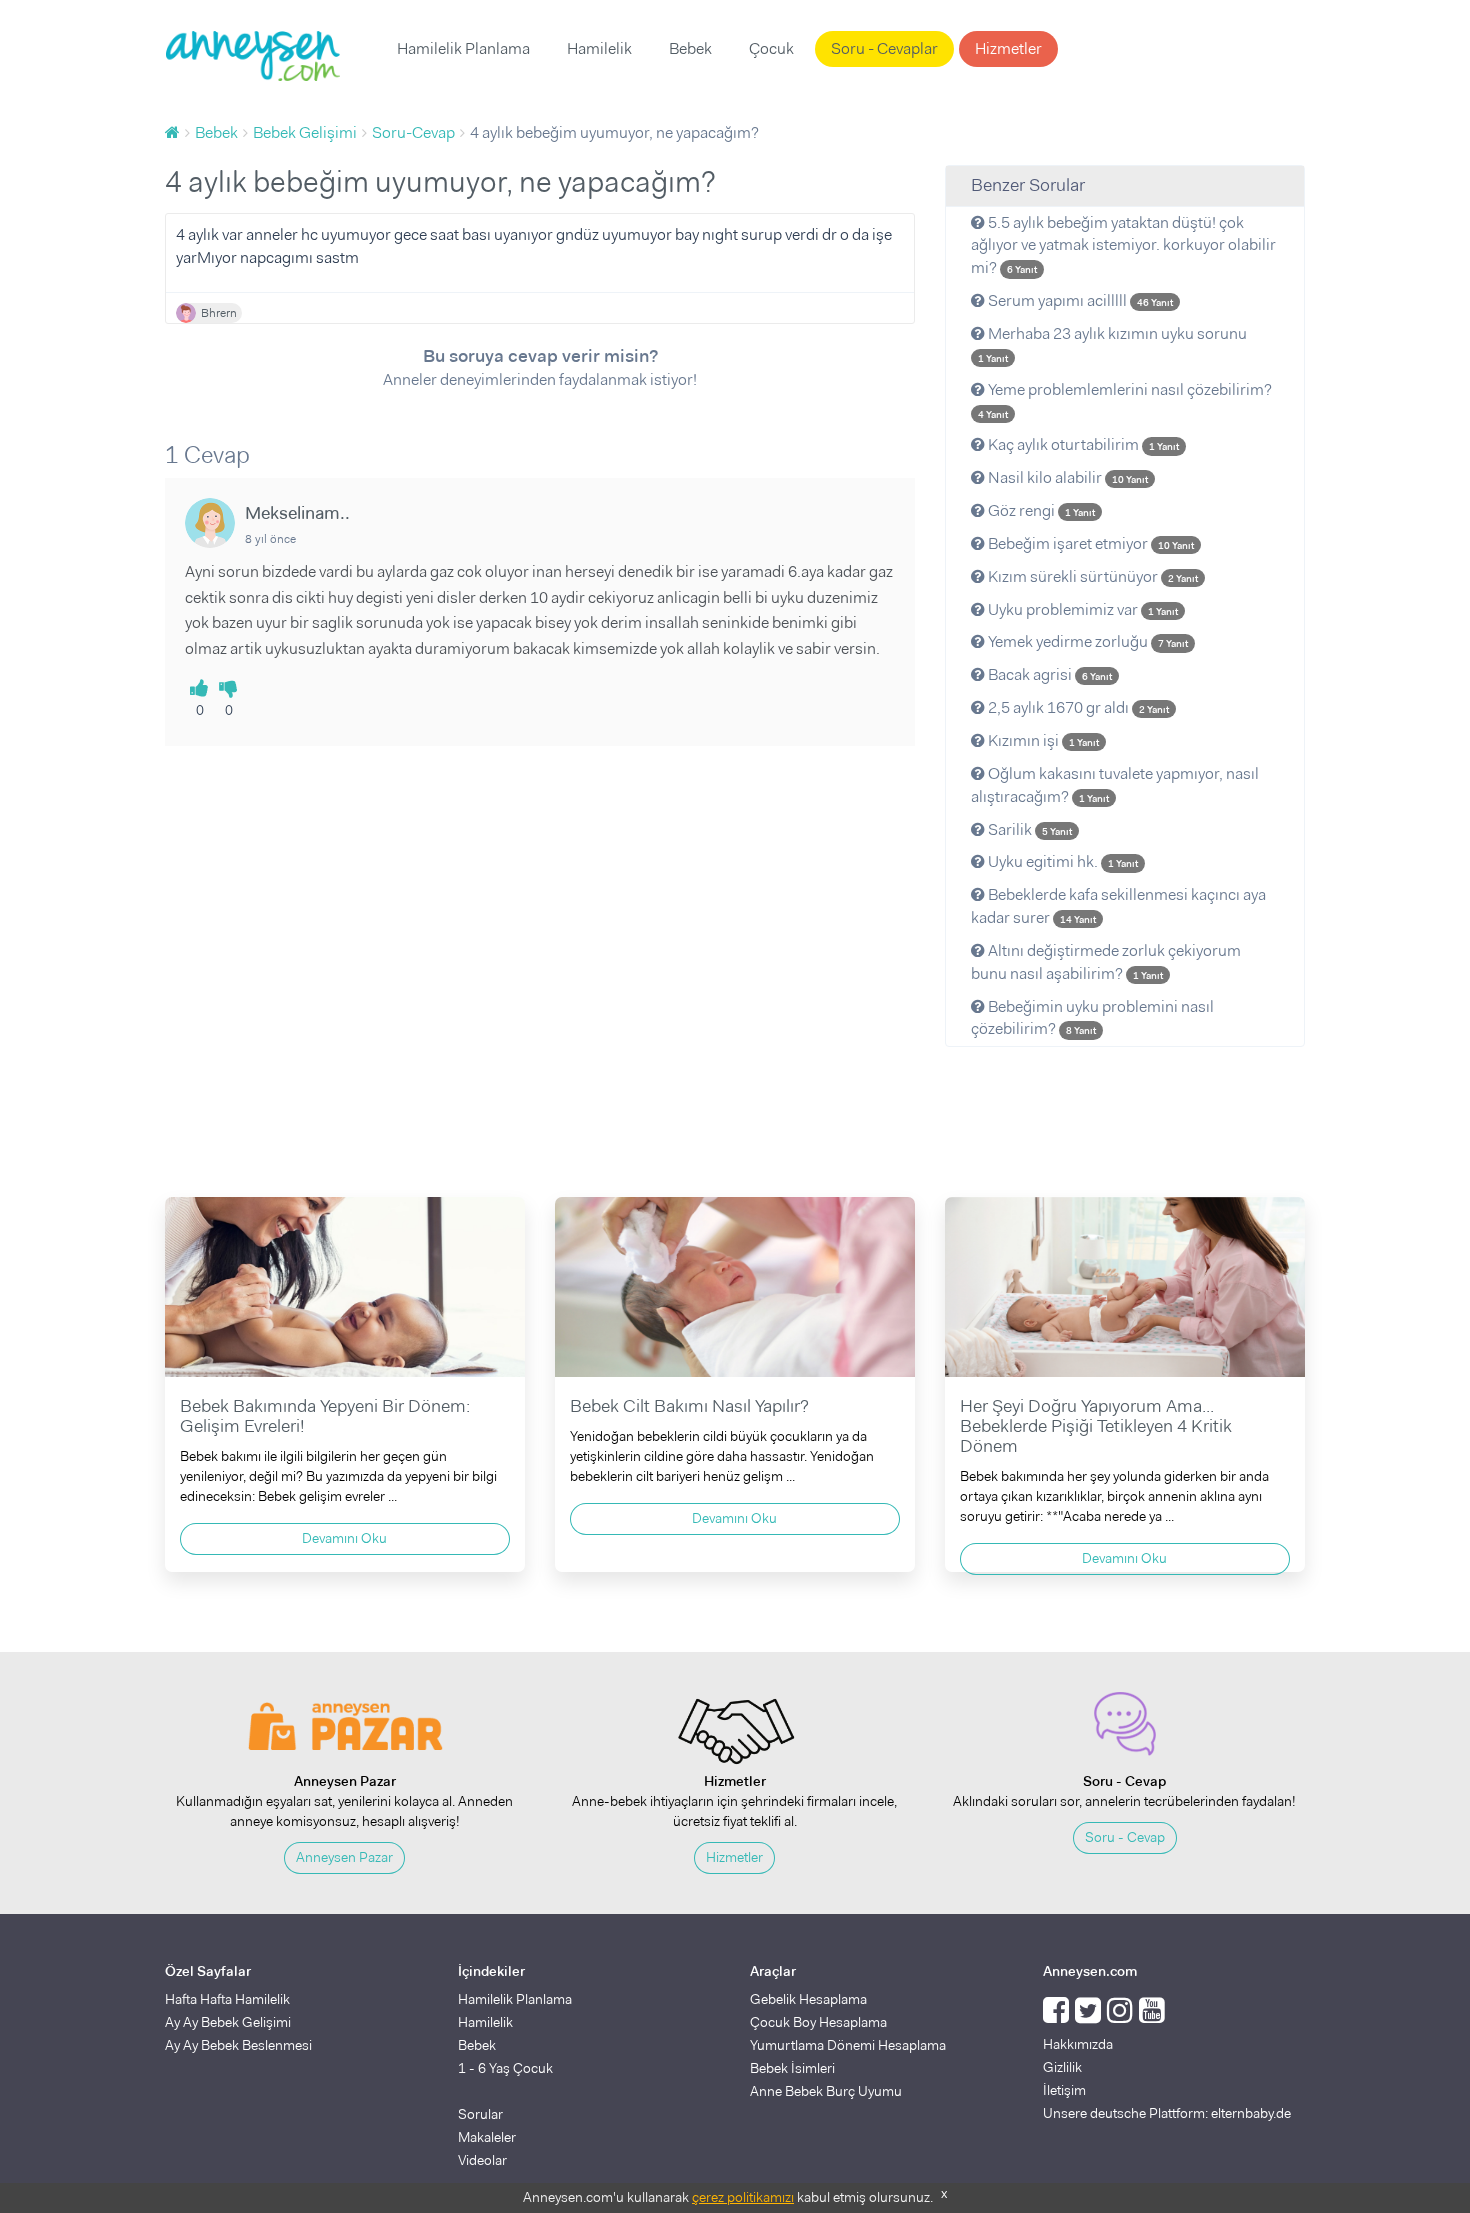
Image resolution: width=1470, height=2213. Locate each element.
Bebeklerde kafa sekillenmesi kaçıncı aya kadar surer (1118, 906)
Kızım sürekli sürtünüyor (1091, 576)
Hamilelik (599, 48)
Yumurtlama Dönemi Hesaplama (848, 2045)
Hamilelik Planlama (463, 48)
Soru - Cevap (1125, 1837)
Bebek (690, 48)
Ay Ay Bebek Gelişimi (228, 2022)
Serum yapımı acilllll (1079, 300)
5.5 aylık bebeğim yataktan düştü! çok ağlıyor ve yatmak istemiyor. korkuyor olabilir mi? (1123, 245)
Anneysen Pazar (344, 1857)
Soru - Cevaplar (884, 48)
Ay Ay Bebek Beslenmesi (238, 2045)
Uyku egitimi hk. (1061, 861)
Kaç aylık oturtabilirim (1082, 444)
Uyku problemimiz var (1081, 609)
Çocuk (771, 48)
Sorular (480, 2114)
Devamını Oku (344, 1538)
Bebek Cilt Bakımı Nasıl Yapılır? (689, 1406)
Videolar (482, 2160)
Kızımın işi (1042, 740)
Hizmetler (1008, 48)
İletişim (1064, 2090)
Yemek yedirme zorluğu (1086, 641)
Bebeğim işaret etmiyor (1089, 543)
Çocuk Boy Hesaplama (818, 2022)
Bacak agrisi (1048, 674)
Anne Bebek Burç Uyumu (826, 2091)
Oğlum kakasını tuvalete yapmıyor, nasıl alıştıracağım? (1115, 785)
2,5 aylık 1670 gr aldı (1077, 707)
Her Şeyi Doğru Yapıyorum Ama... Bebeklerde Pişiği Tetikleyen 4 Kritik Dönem (1096, 1426)
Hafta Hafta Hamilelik (227, 1999)
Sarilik (1028, 829)
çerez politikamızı (743, 2197)
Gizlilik (1062, 2067)
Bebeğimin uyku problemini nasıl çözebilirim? (1092, 1018)
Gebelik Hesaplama (808, 1999)
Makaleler (487, 2137)
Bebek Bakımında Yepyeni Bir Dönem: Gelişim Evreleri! (325, 1416)
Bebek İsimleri (792, 2068)
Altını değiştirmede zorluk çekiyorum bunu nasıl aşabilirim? (1106, 962)
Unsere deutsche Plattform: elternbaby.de (1167, 2113)
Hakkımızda (1078, 2044)
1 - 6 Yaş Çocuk (505, 2068)
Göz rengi (1040, 510)
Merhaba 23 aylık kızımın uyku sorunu (1112, 344)
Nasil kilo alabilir (1066, 477)
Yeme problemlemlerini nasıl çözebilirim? (1125, 400)
